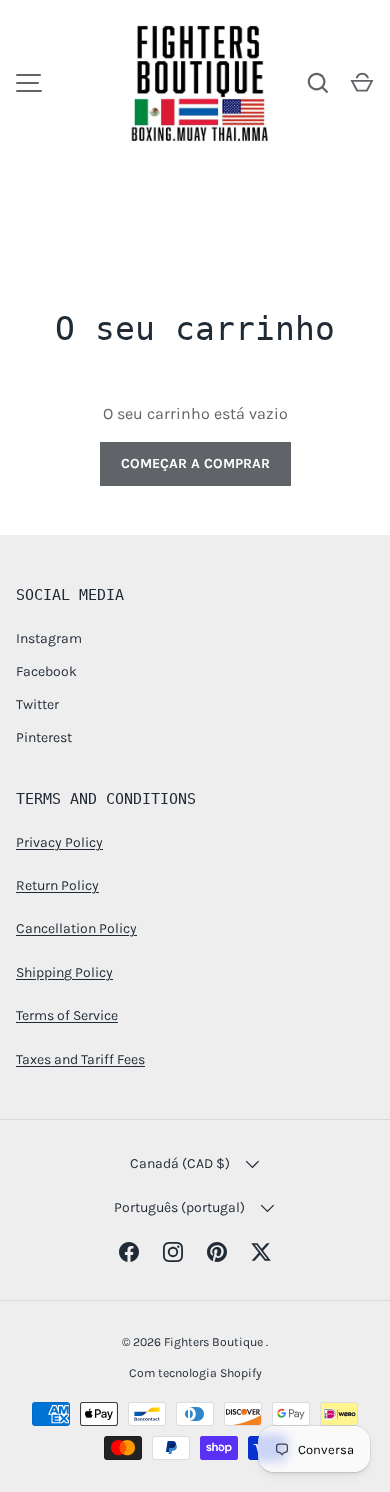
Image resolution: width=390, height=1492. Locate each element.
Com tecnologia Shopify (195, 1373)
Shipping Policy (64, 972)
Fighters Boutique (215, 1342)
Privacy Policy (59, 842)
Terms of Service (67, 1015)
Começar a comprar (195, 463)
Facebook (46, 671)
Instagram (49, 638)
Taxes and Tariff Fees (80, 1059)
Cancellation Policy (76, 928)
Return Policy (57, 885)
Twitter (37, 704)
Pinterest (44, 737)
